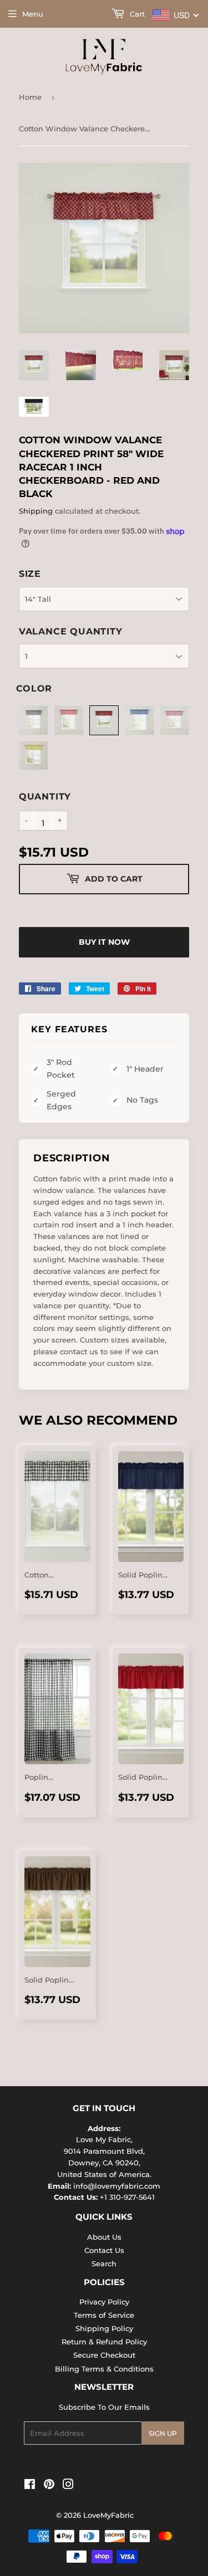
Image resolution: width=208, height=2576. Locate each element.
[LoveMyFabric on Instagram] (68, 2486)
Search (104, 2263)
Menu (33, 14)
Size (30, 574)
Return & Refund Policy (104, 2342)
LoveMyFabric (108, 2515)
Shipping (36, 511)
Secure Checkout (104, 2355)
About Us (104, 2237)
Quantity (45, 797)
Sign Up (163, 2433)
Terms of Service (104, 2315)
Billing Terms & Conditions (104, 2369)
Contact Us (104, 2250)
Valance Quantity (71, 631)
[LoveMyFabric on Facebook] (30, 2486)
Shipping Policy (104, 2328)
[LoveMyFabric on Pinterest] (49, 2486)
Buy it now (104, 942)
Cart (136, 14)
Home (30, 97)
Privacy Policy (104, 2302)
